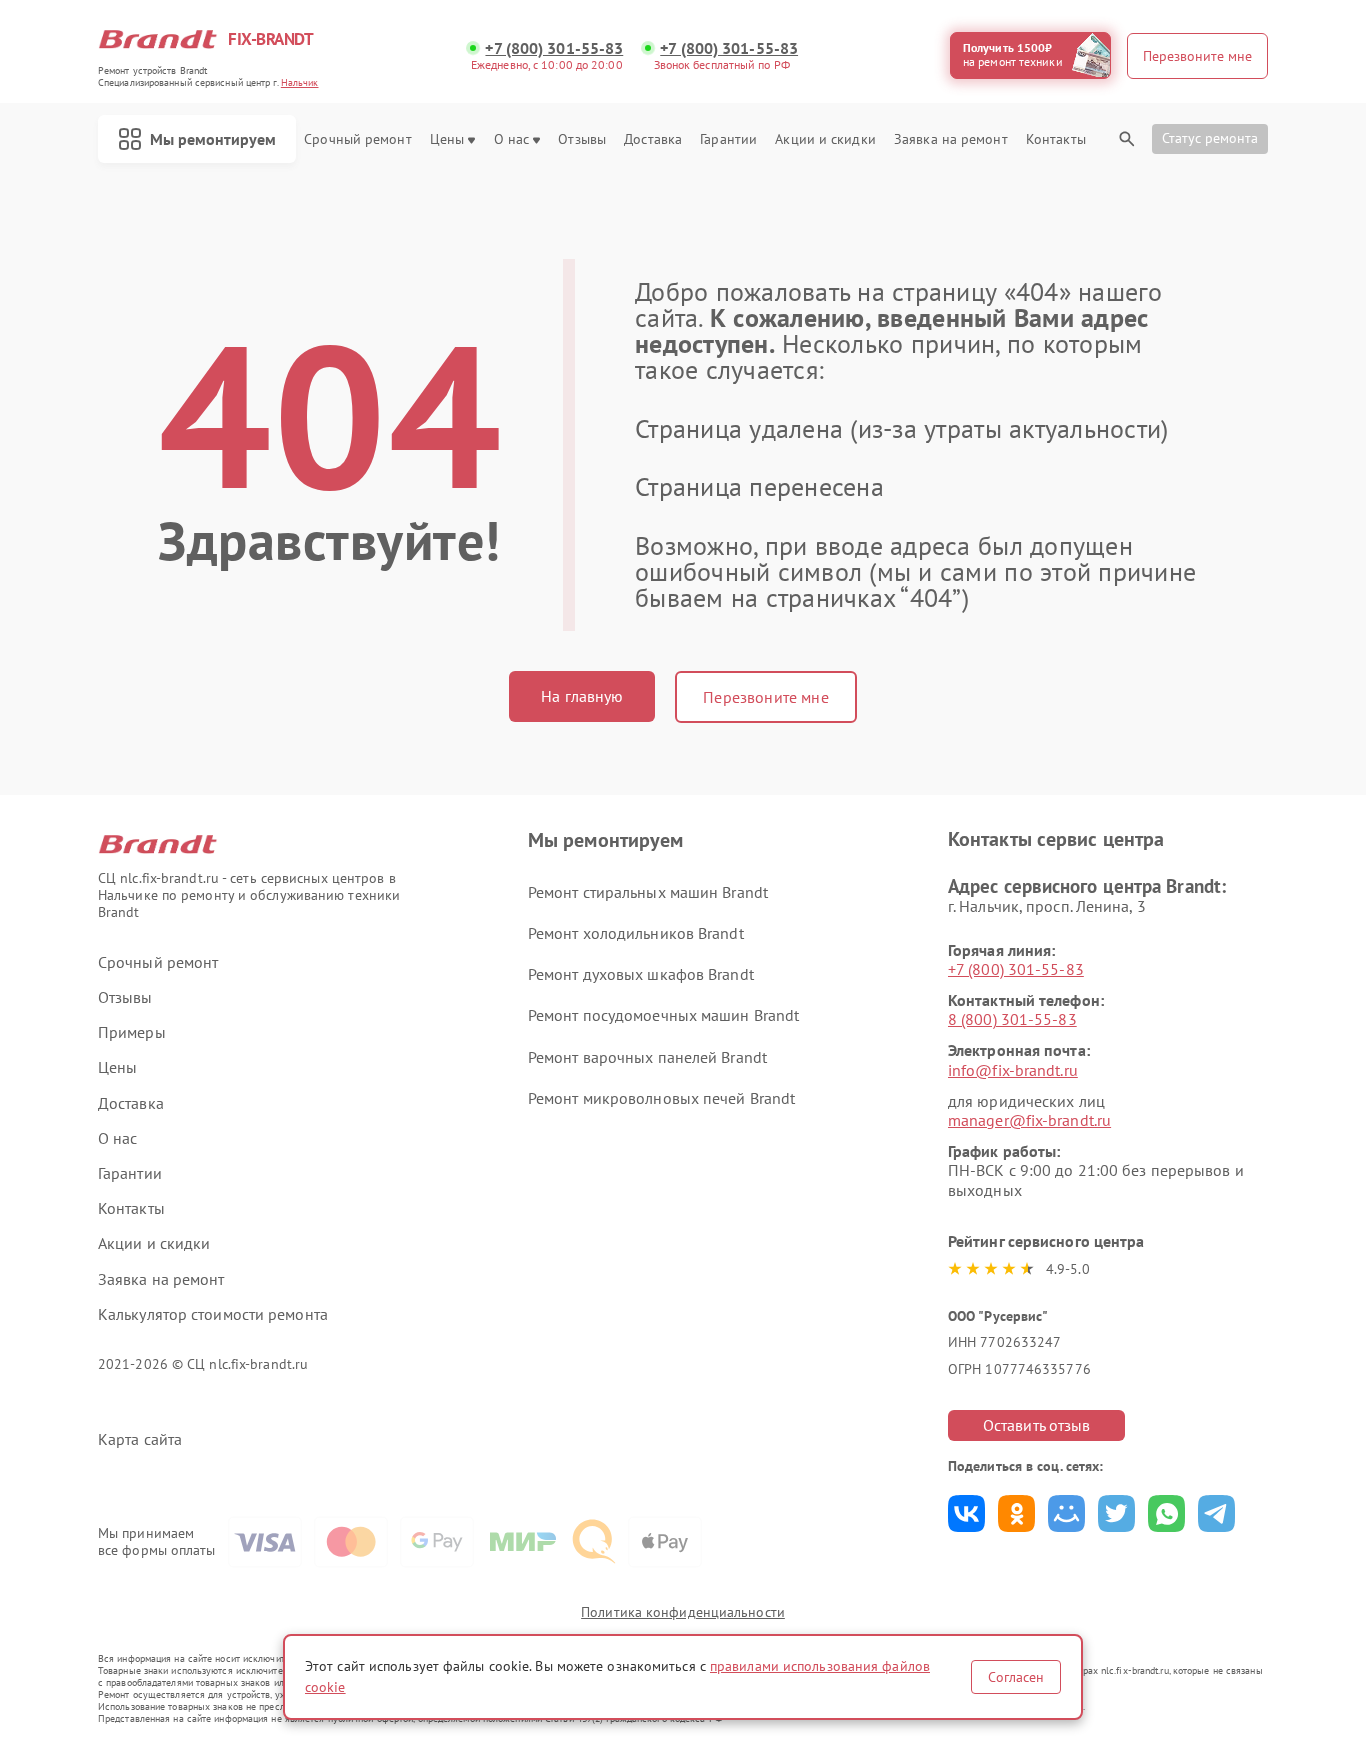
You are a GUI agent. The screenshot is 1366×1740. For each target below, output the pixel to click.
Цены (447, 139)
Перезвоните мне (765, 697)
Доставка (653, 139)
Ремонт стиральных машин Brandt (648, 892)
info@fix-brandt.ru (1013, 1070)
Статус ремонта (1210, 138)
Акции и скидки (825, 139)
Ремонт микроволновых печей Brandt (661, 1098)
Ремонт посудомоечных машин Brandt (663, 1015)
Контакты (1056, 139)
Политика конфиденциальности (683, 1612)
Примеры (132, 1032)
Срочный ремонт (357, 139)
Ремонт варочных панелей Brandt (647, 1057)
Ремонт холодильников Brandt (636, 933)
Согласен (1016, 1677)
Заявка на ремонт (951, 139)
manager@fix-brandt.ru (1029, 1120)
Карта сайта (140, 1439)
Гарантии (728, 139)
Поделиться (966, 1513)
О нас (512, 139)
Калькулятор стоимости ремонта (213, 1314)
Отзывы (582, 139)
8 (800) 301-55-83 (1012, 1019)
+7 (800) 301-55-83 (554, 48)
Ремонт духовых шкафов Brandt (641, 974)
